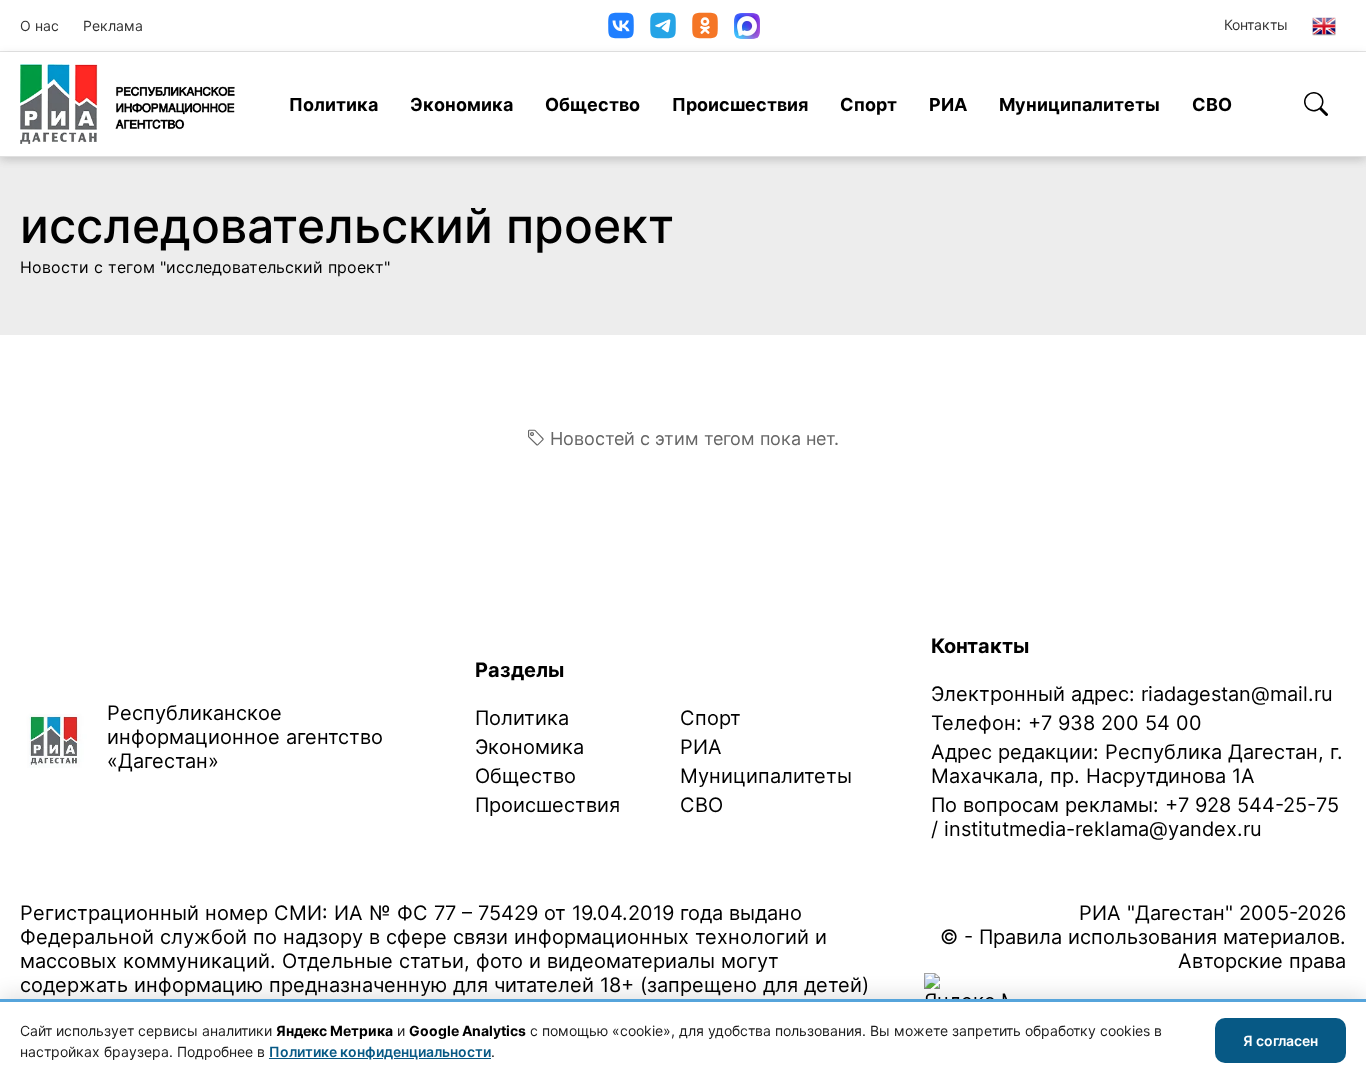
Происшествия (740, 104)
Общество (592, 104)
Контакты (1256, 24)
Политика (333, 104)
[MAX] (747, 26)
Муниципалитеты (1079, 104)
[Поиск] (1316, 104)
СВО (1212, 104)
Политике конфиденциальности (380, 1051)
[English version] (1324, 26)
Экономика (461, 104)
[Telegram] (663, 25)
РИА (948, 104)
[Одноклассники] (705, 25)
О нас (39, 25)
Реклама (113, 25)
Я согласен (1280, 1040)
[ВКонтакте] (621, 25)
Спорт (868, 104)
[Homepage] (127, 104)
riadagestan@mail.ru (1237, 694)
